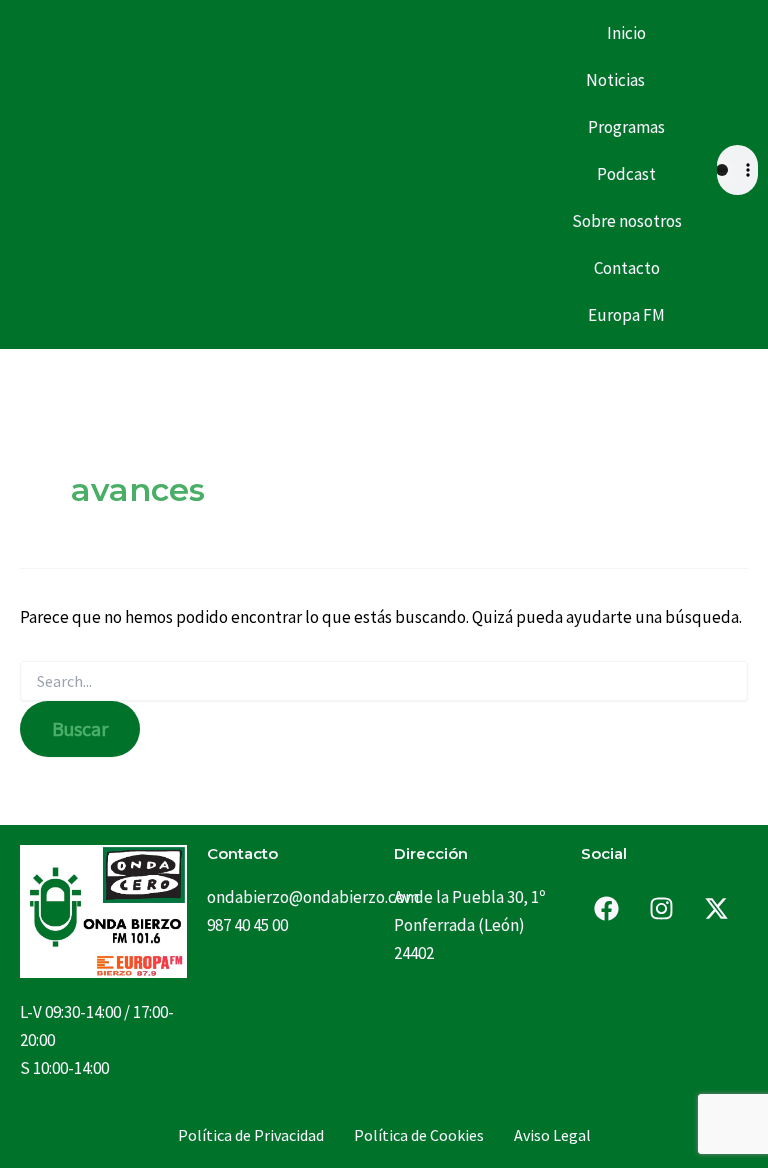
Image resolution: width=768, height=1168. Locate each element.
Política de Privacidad (251, 1135)
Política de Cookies (419, 1135)
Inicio (626, 33)
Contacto (627, 268)
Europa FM (626, 315)
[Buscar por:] (384, 682)
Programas (626, 127)
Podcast (626, 174)
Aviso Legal (552, 1135)
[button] (627, 80)
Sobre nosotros (627, 221)
